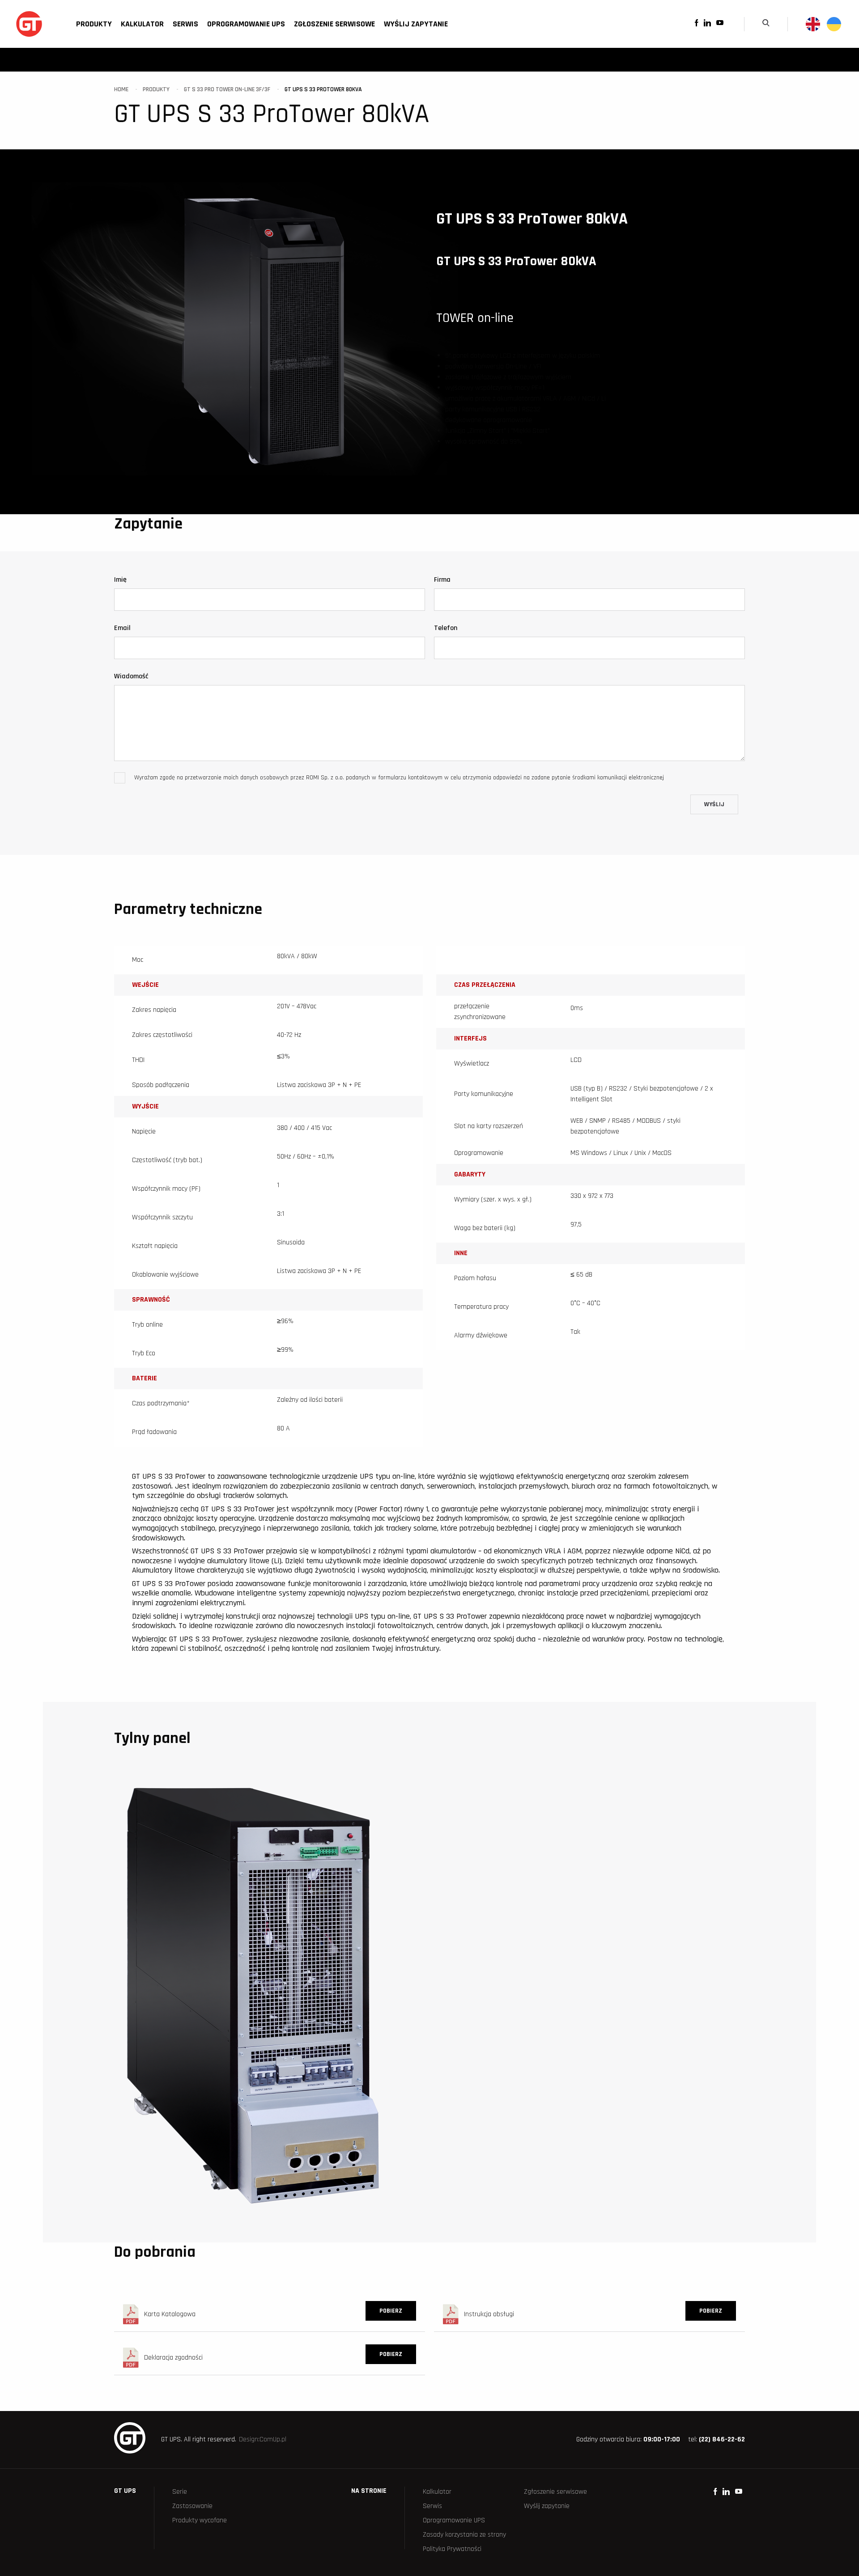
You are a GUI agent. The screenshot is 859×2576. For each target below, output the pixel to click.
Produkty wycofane (200, 2520)
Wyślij (714, 804)
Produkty (94, 24)
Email (122, 628)
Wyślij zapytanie (416, 24)
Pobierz (391, 2311)
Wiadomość (131, 676)
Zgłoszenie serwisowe (334, 24)
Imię (120, 580)
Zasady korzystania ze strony (464, 2535)
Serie (180, 2492)
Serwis (185, 24)
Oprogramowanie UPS (246, 24)
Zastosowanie (192, 2506)
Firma (442, 580)
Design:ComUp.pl (263, 2439)
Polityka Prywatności (452, 2549)
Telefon (446, 628)
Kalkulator (142, 24)
